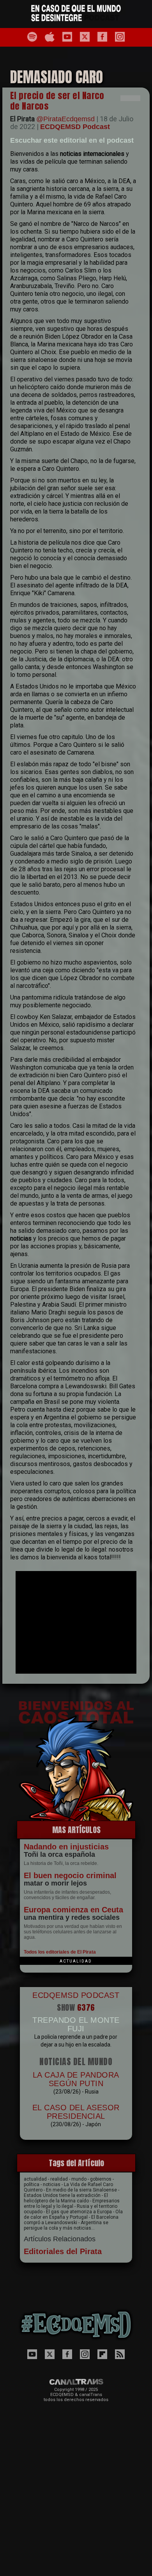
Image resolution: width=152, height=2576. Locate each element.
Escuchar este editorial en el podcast (72, 140)
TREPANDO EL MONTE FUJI (76, 2024)
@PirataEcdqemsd (65, 119)
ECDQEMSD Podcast (75, 127)
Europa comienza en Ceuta (73, 1910)
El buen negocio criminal (70, 1875)
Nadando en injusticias (66, 1847)
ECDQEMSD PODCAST (76, 1995)
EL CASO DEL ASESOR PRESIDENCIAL (76, 2112)
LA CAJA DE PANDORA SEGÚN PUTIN (76, 2079)
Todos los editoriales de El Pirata (60, 1952)
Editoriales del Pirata (63, 2251)
